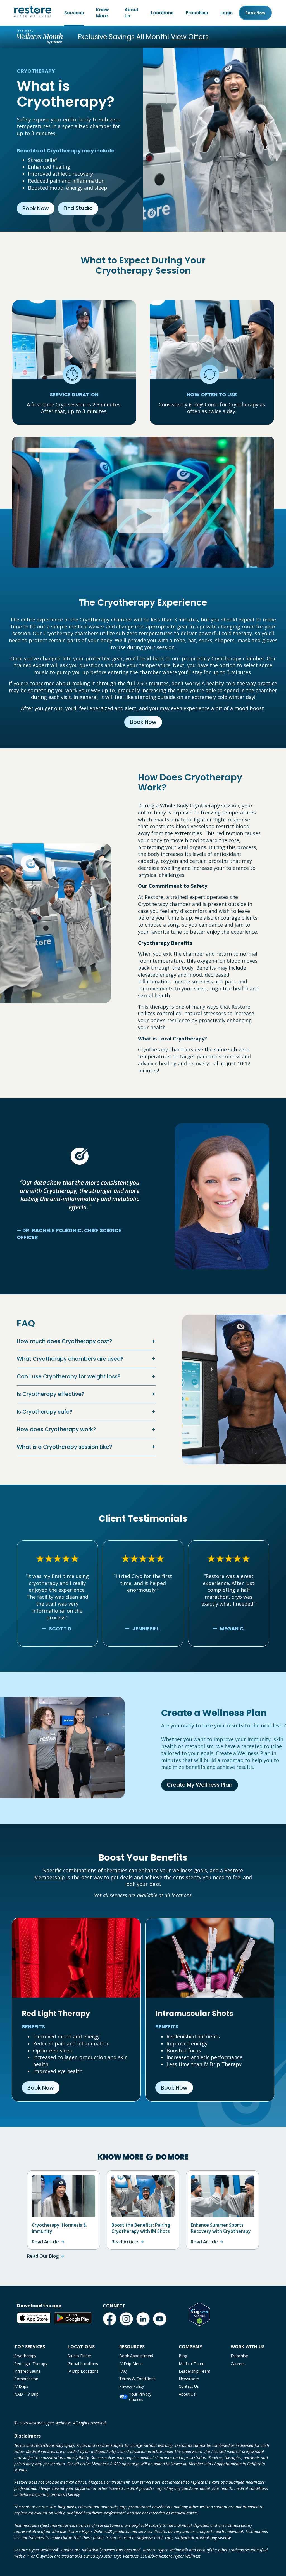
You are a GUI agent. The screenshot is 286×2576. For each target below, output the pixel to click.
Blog (183, 2356)
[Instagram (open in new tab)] (126, 2319)
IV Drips (21, 2386)
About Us (132, 13)
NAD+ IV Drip (26, 2394)
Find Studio (78, 208)
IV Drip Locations (83, 2371)
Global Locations (83, 2364)
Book (255, 13)
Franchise (197, 13)
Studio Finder (79, 2356)
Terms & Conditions (137, 2379)
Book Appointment (136, 2356)
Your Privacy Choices (140, 2397)
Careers (238, 2364)
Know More (103, 13)
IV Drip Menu (131, 2364)
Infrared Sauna (28, 2371)
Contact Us (189, 2386)
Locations (162, 13)
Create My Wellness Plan (200, 1785)
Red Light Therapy (31, 2364)
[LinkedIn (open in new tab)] (143, 2319)
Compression (26, 2379)
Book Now (36, 209)
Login (227, 13)
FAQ (123, 2371)
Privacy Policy (132, 2386)
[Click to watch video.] (143, 496)
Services (74, 13)
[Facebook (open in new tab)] (109, 2319)
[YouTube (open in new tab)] (160, 2319)
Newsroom (189, 2379)
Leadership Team (195, 2371)
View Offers (190, 37)
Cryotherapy (25, 2356)
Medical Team (192, 2364)
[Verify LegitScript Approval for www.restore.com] (199, 2314)
